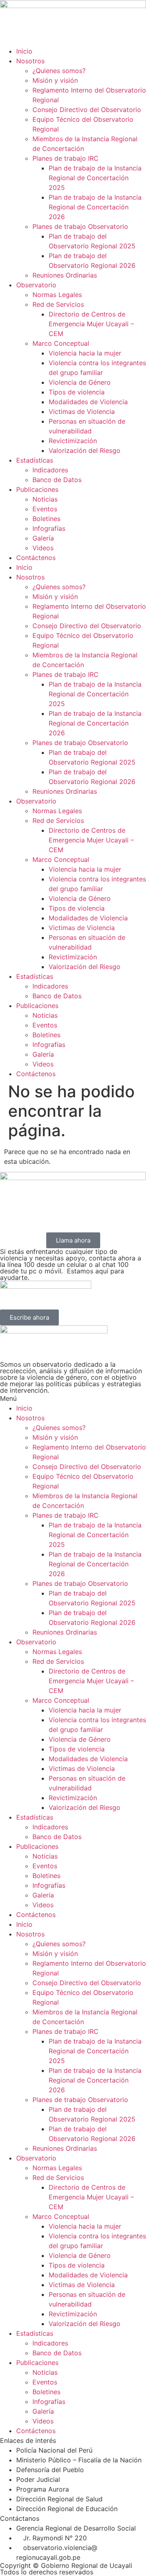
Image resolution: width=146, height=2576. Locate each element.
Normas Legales (57, 295)
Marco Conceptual (61, 343)
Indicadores (50, 470)
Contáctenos (36, 558)
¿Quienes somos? (59, 71)
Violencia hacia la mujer (85, 353)
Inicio (24, 51)
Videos (43, 548)
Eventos (45, 509)
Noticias (45, 499)
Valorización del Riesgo (85, 450)
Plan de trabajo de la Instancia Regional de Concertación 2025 (95, 178)
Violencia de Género (80, 382)
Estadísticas (35, 460)
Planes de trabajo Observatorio (80, 226)
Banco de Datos (57, 480)
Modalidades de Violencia (88, 402)
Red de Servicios (58, 304)
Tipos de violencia (77, 392)
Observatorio (36, 285)
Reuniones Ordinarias (65, 275)
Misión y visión (55, 80)
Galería (43, 538)
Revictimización (73, 441)
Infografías (49, 528)
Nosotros (30, 61)
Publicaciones (37, 489)
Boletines (46, 519)
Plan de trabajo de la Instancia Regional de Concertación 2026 (95, 207)
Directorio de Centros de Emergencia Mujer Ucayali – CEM (91, 324)
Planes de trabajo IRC (65, 158)
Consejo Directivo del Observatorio (87, 110)
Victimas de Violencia (82, 411)
